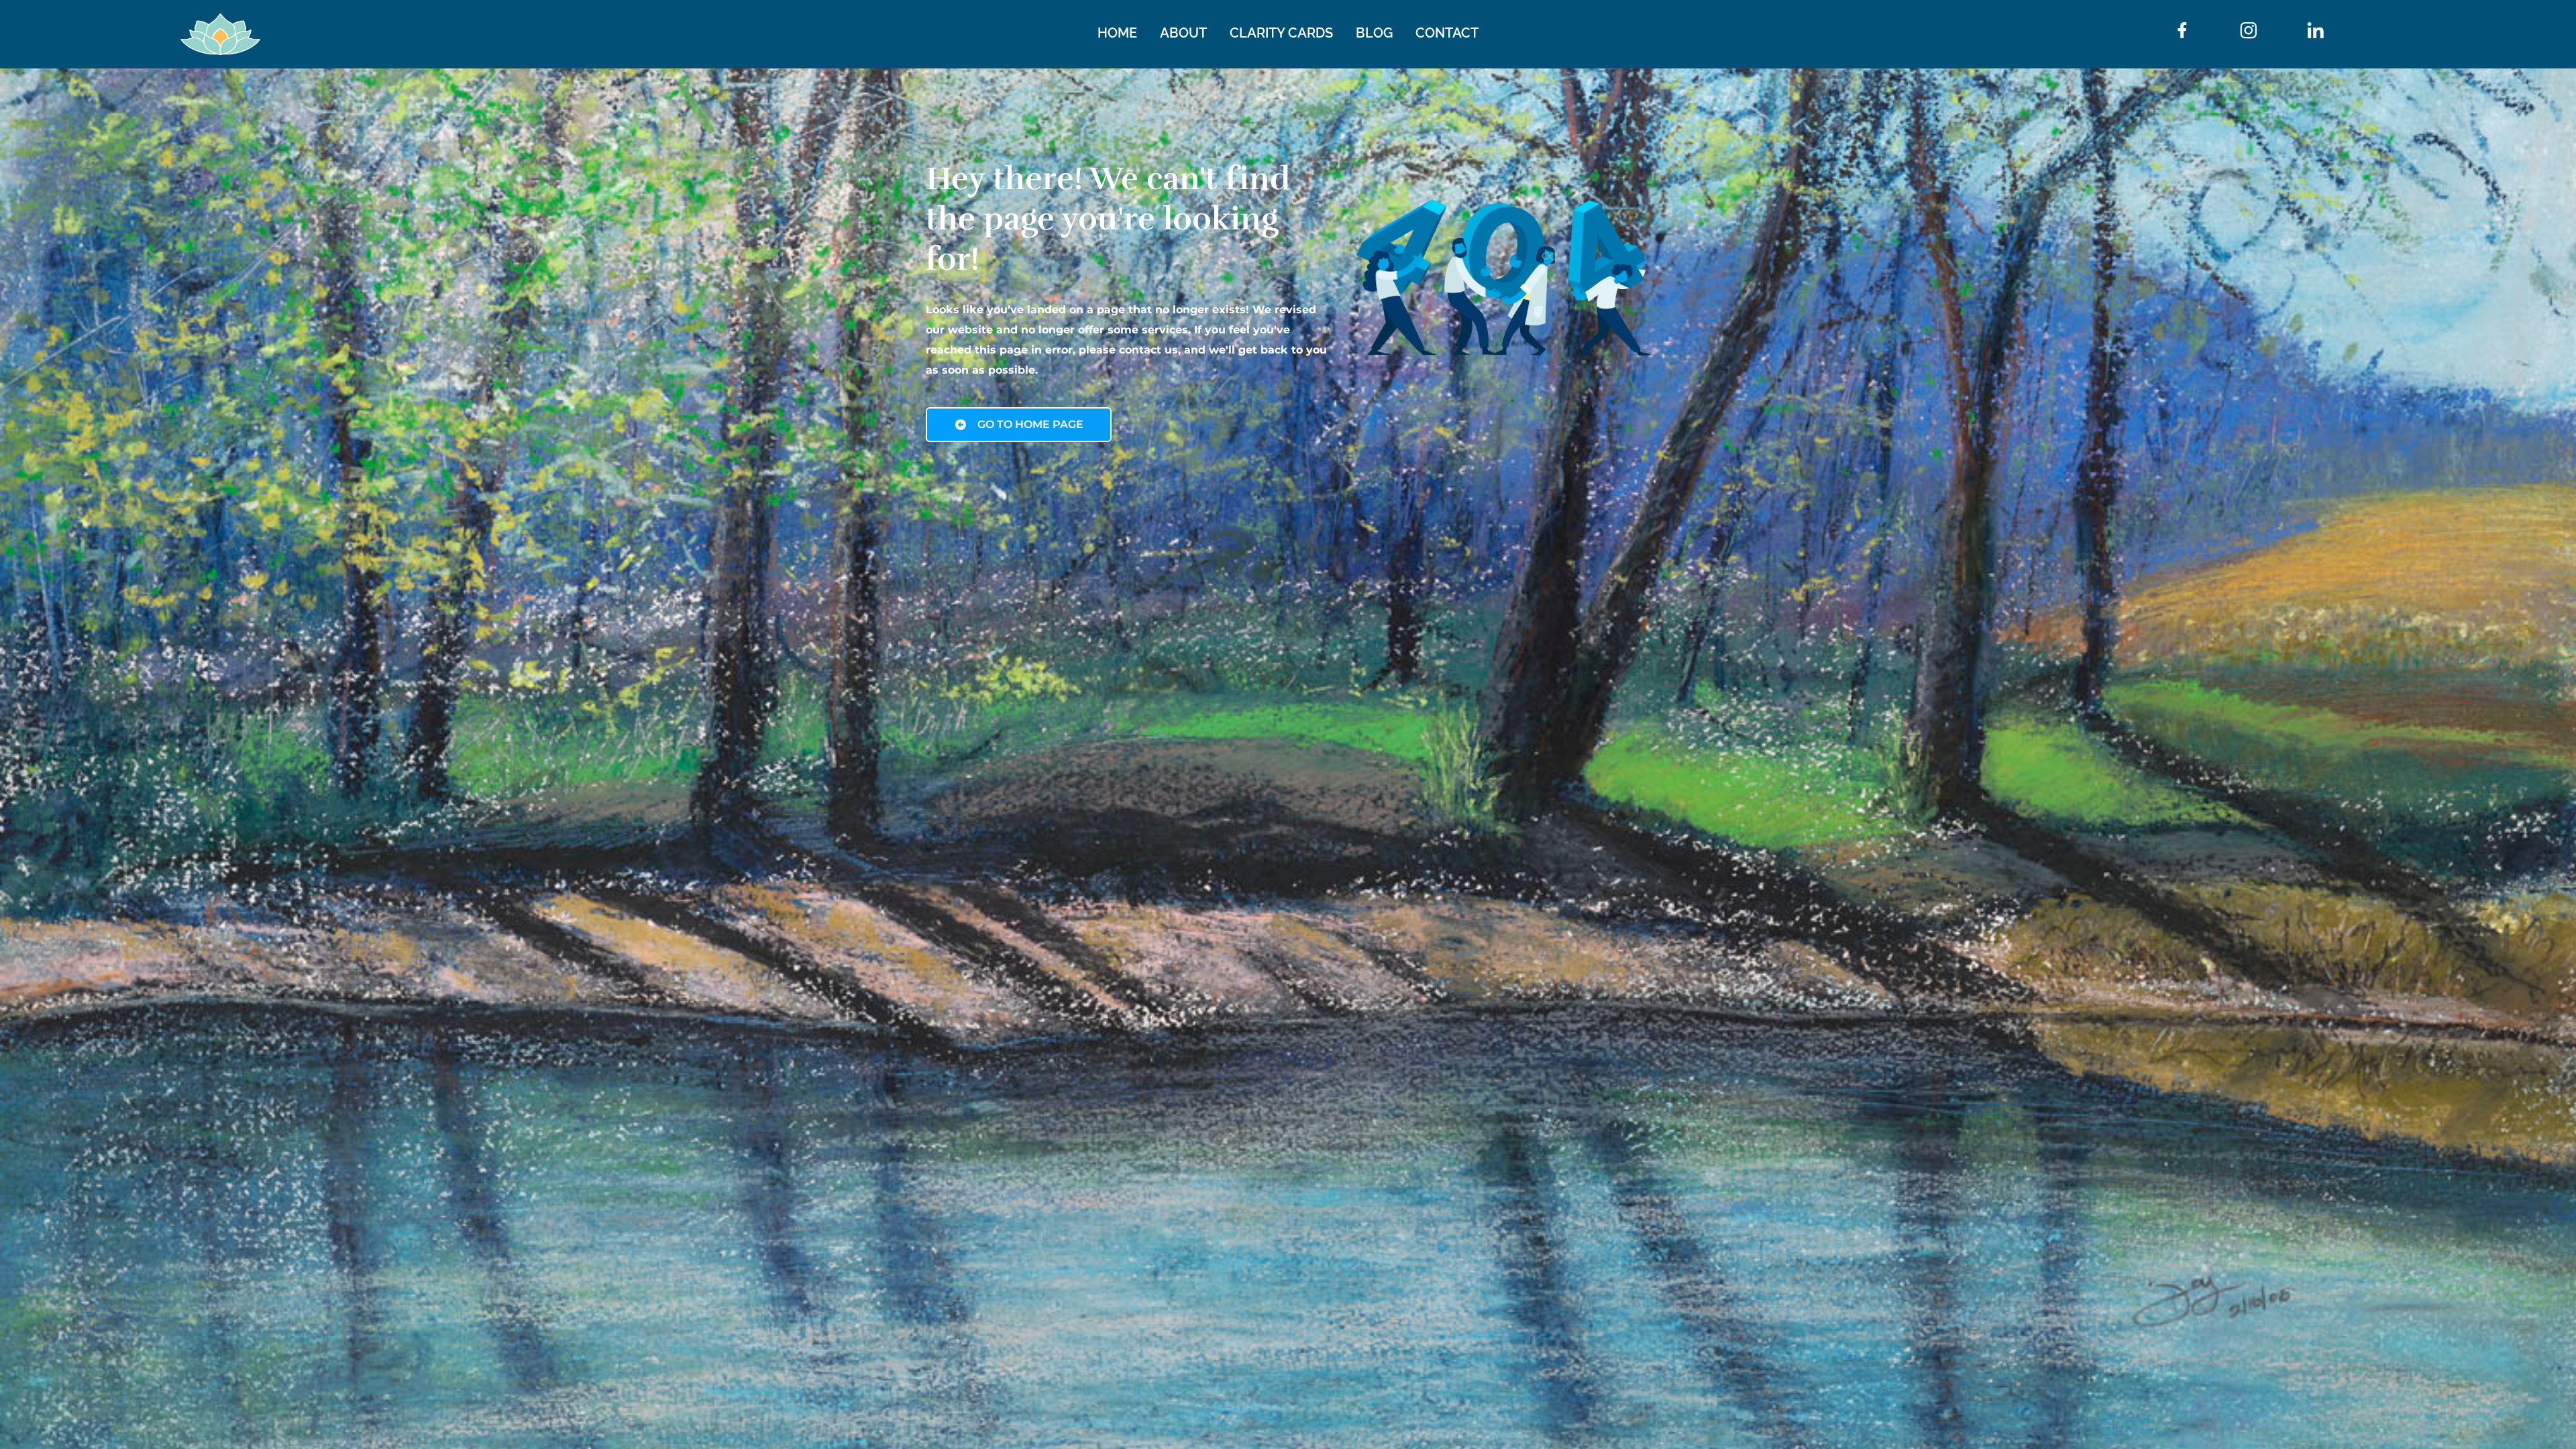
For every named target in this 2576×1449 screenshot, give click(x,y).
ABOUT (1183, 33)
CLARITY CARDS (1281, 33)
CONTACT (1447, 33)
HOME (1117, 33)
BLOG (1374, 33)
